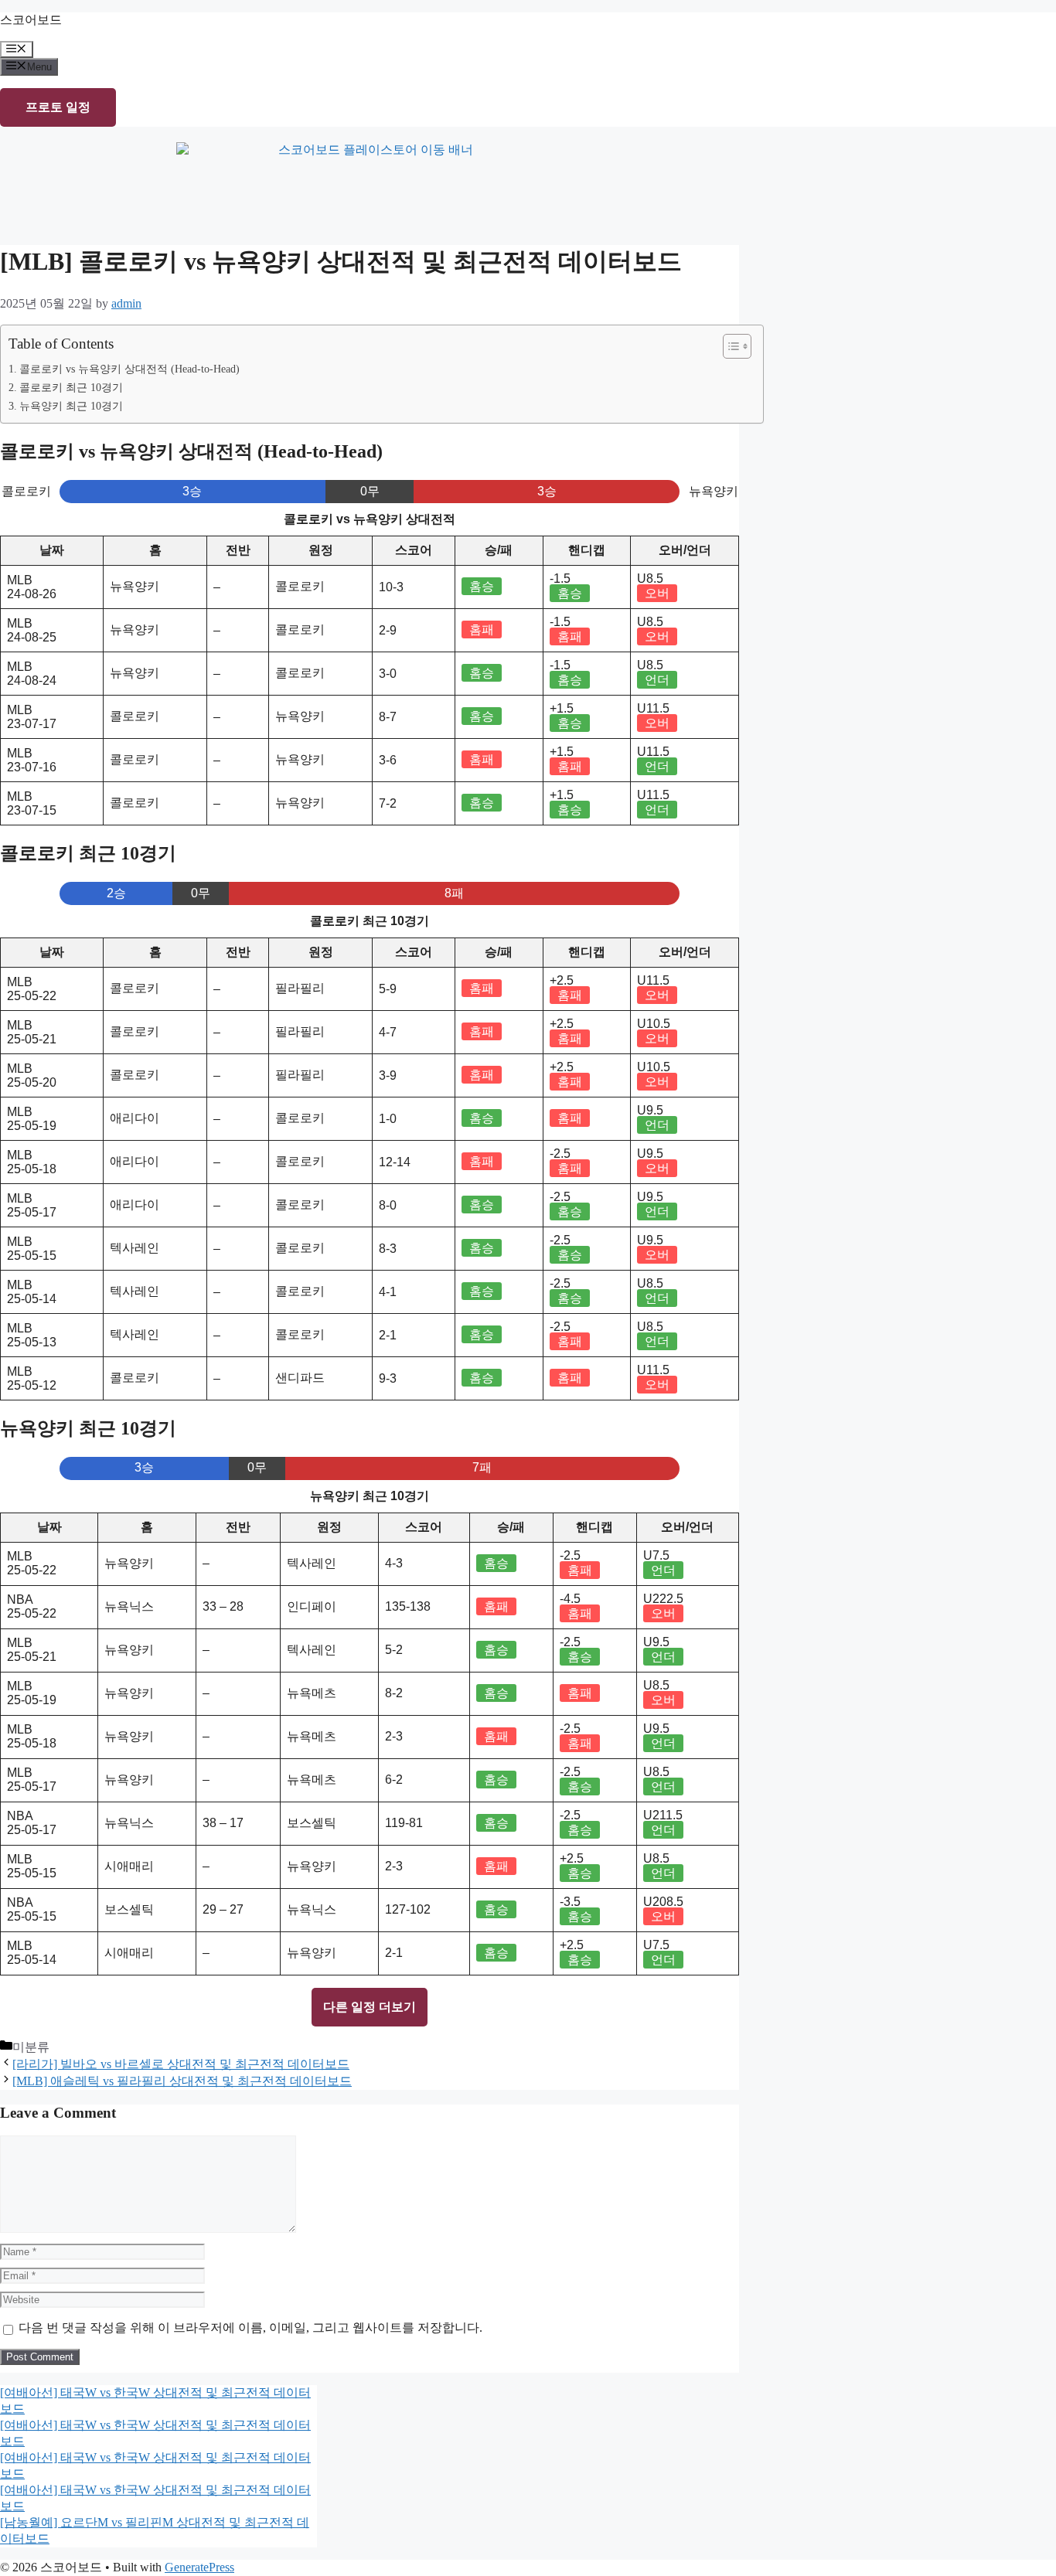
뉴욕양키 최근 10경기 (71, 406)
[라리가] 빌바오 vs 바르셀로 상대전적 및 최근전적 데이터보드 (181, 2064)
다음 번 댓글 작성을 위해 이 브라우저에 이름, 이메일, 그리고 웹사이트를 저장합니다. (250, 2328)
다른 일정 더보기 (370, 2007)
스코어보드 (31, 20)
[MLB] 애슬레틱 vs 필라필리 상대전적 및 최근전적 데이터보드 (182, 2081)
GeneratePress (199, 2567)
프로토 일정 (58, 107)
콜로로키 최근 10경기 (71, 387)
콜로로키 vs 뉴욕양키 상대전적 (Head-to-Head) (129, 369)
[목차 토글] (729, 346)
